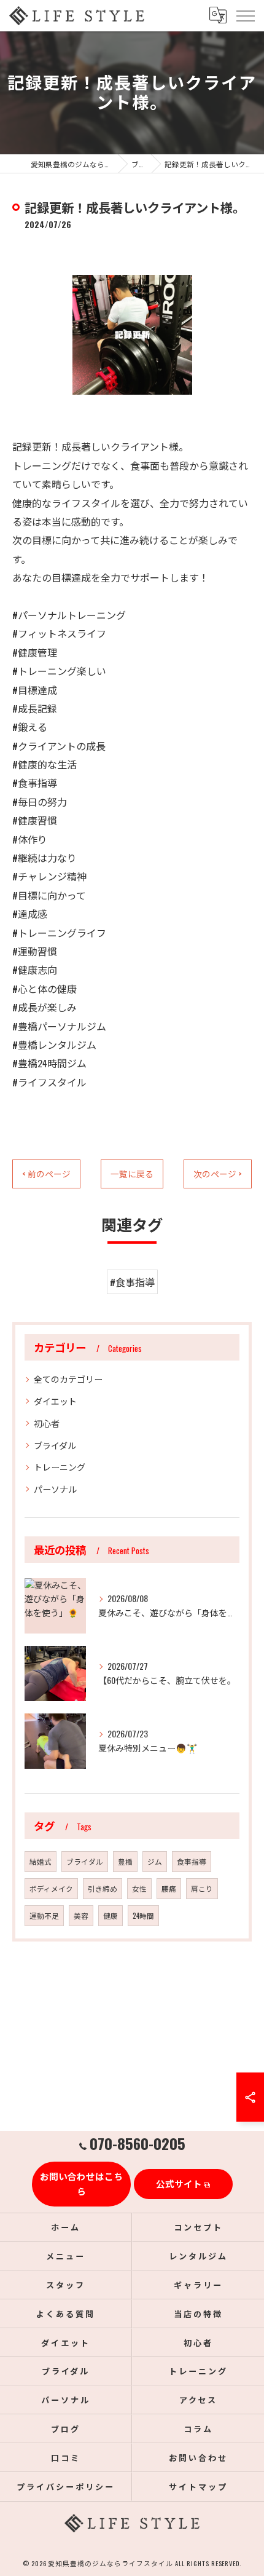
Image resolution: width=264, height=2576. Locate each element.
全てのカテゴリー (68, 1379)
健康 (111, 1915)
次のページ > (218, 1174)
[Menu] (245, 15)
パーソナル (55, 1489)
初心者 (47, 1423)
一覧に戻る (132, 1174)
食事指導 (192, 1861)
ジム (155, 1861)
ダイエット (55, 1401)
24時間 (143, 1915)
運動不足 (44, 1915)
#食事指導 (132, 1282)
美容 (81, 1915)
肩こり (202, 1888)
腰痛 (169, 1888)
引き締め (103, 1888)
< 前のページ (46, 1174)
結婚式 (41, 1861)
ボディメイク (51, 1888)
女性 (139, 1888)
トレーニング (60, 1467)
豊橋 (125, 1861)
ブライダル (55, 1445)
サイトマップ (198, 2486)
